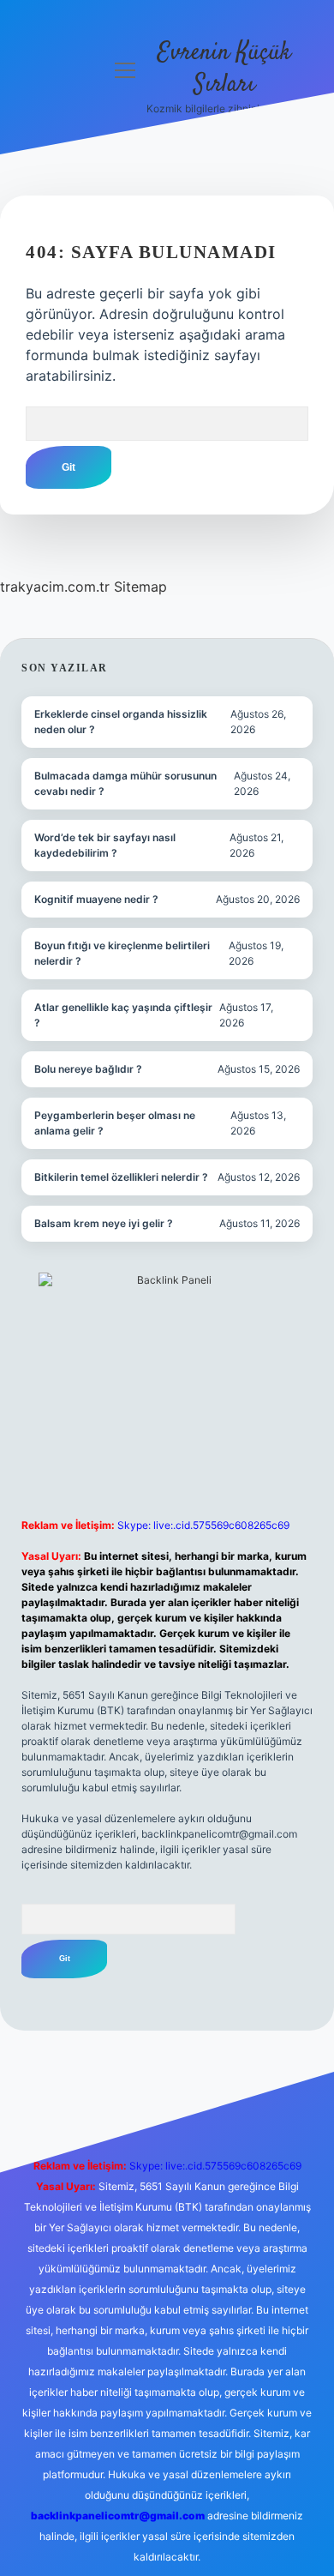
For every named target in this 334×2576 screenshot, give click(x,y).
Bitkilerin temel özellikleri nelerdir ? (121, 1177)
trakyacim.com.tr (55, 587)
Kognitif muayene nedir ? (96, 899)
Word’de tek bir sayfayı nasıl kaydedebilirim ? (105, 845)
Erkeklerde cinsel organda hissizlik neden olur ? (121, 722)
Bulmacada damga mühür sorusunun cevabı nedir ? (125, 783)
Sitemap (140, 587)
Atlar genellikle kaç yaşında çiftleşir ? (123, 1015)
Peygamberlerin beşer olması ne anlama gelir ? (115, 1123)
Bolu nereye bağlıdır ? (88, 1069)
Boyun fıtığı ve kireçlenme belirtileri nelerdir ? (122, 953)
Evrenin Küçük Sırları (224, 69)
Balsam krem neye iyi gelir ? (104, 1223)
